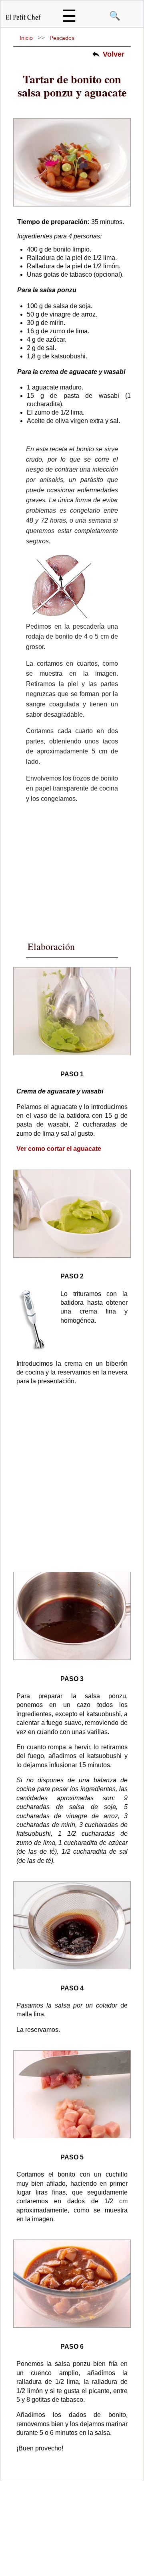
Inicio (26, 38)
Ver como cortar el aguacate (59, 1149)
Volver (114, 54)
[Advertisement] (77, 870)
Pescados (62, 38)
